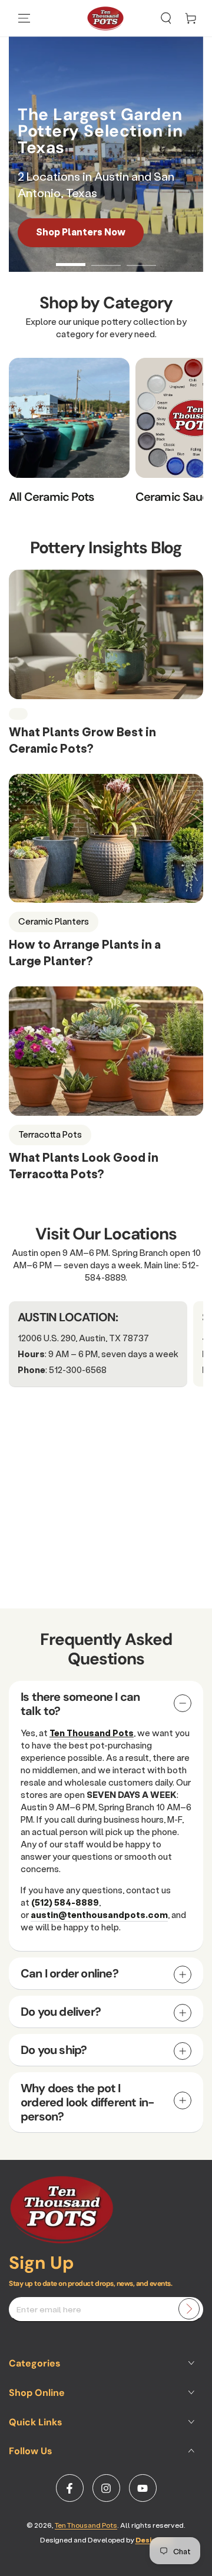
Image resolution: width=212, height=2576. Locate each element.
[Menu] (24, 18)
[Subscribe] (189, 2309)
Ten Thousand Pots (86, 2525)
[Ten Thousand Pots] (62, 2240)
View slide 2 (106, 259)
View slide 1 (71, 259)
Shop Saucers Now (87, 232)
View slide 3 (141, 259)
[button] (166, 18)
